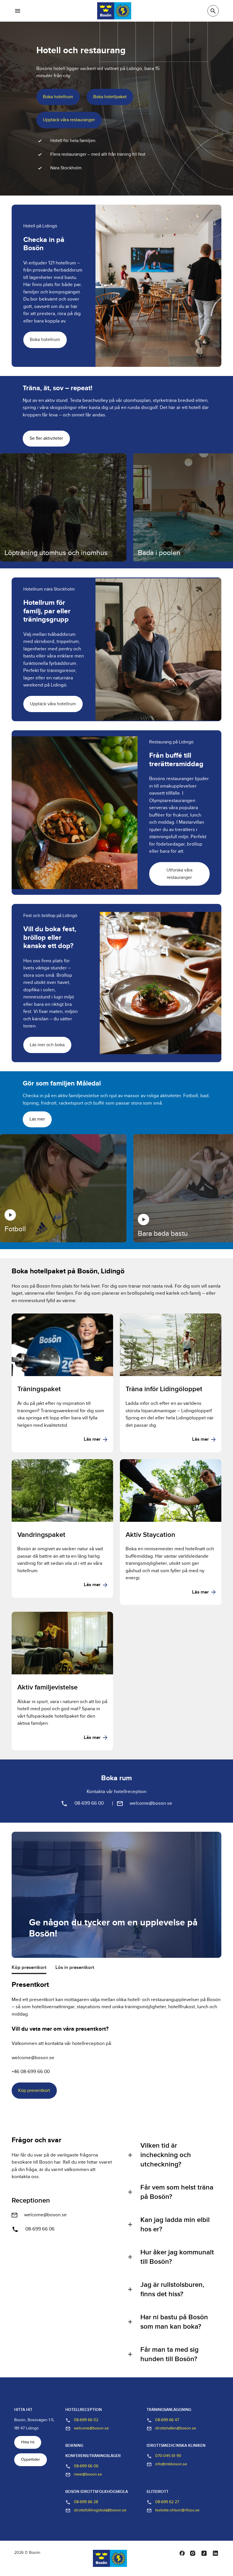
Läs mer (37, 1119)
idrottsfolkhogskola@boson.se (100, 2510)
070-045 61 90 (168, 2456)
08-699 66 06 (40, 2229)
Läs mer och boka (47, 1045)
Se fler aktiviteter (46, 438)
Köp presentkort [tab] (29, 1968)
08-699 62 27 (167, 2502)
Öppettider (31, 2460)
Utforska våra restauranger (179, 874)
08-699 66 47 (167, 2420)
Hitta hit (28, 2442)
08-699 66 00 (89, 1803)
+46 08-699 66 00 (31, 2072)
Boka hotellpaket (110, 97)
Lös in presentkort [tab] (75, 1968)
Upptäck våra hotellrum (53, 704)
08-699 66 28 (86, 2502)
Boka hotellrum (58, 97)
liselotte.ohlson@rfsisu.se (177, 2510)
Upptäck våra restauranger (69, 120)
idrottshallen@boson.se (176, 2428)
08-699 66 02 (86, 2420)
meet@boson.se (88, 2474)
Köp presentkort (34, 2091)
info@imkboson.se (171, 2464)
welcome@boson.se (151, 1803)
